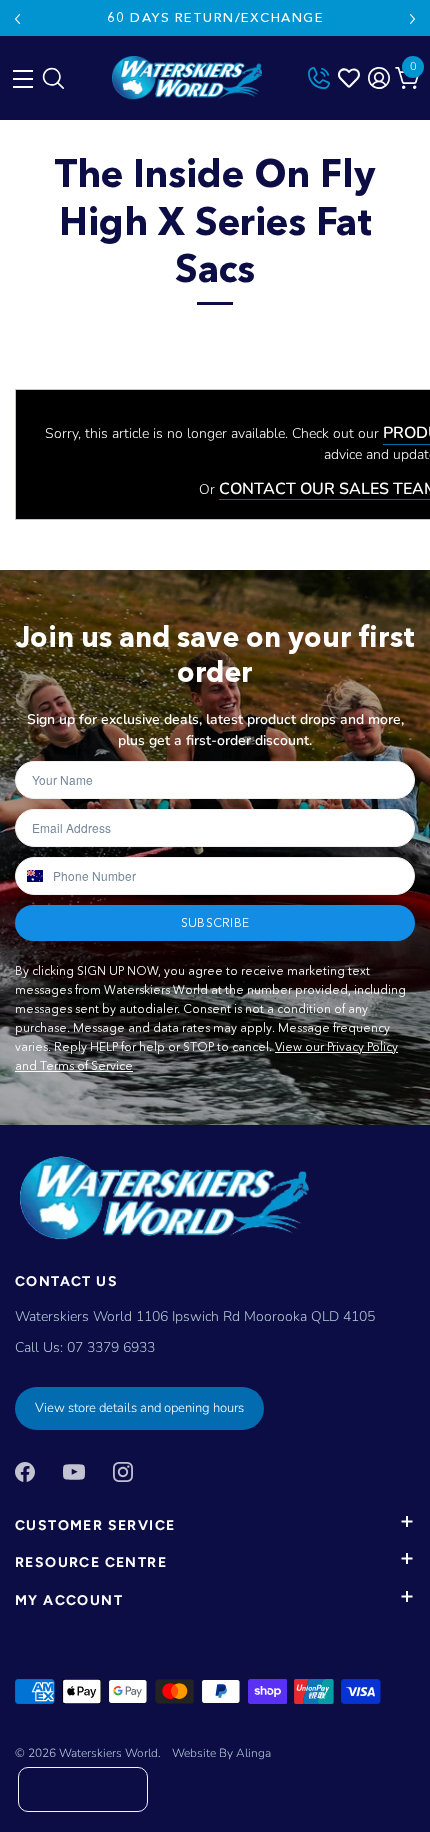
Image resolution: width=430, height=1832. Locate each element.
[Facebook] (25, 1470)
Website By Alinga (221, 1753)
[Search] (52, 83)
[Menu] (20, 74)
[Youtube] (74, 1470)
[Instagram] (123, 1470)
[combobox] (33, 876)
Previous (17, 19)
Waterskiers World (108, 1753)
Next (412, 19)
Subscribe (215, 922)
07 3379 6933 (111, 1347)
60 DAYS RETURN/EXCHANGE (215, 17)
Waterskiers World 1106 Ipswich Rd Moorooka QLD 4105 (195, 1316)
